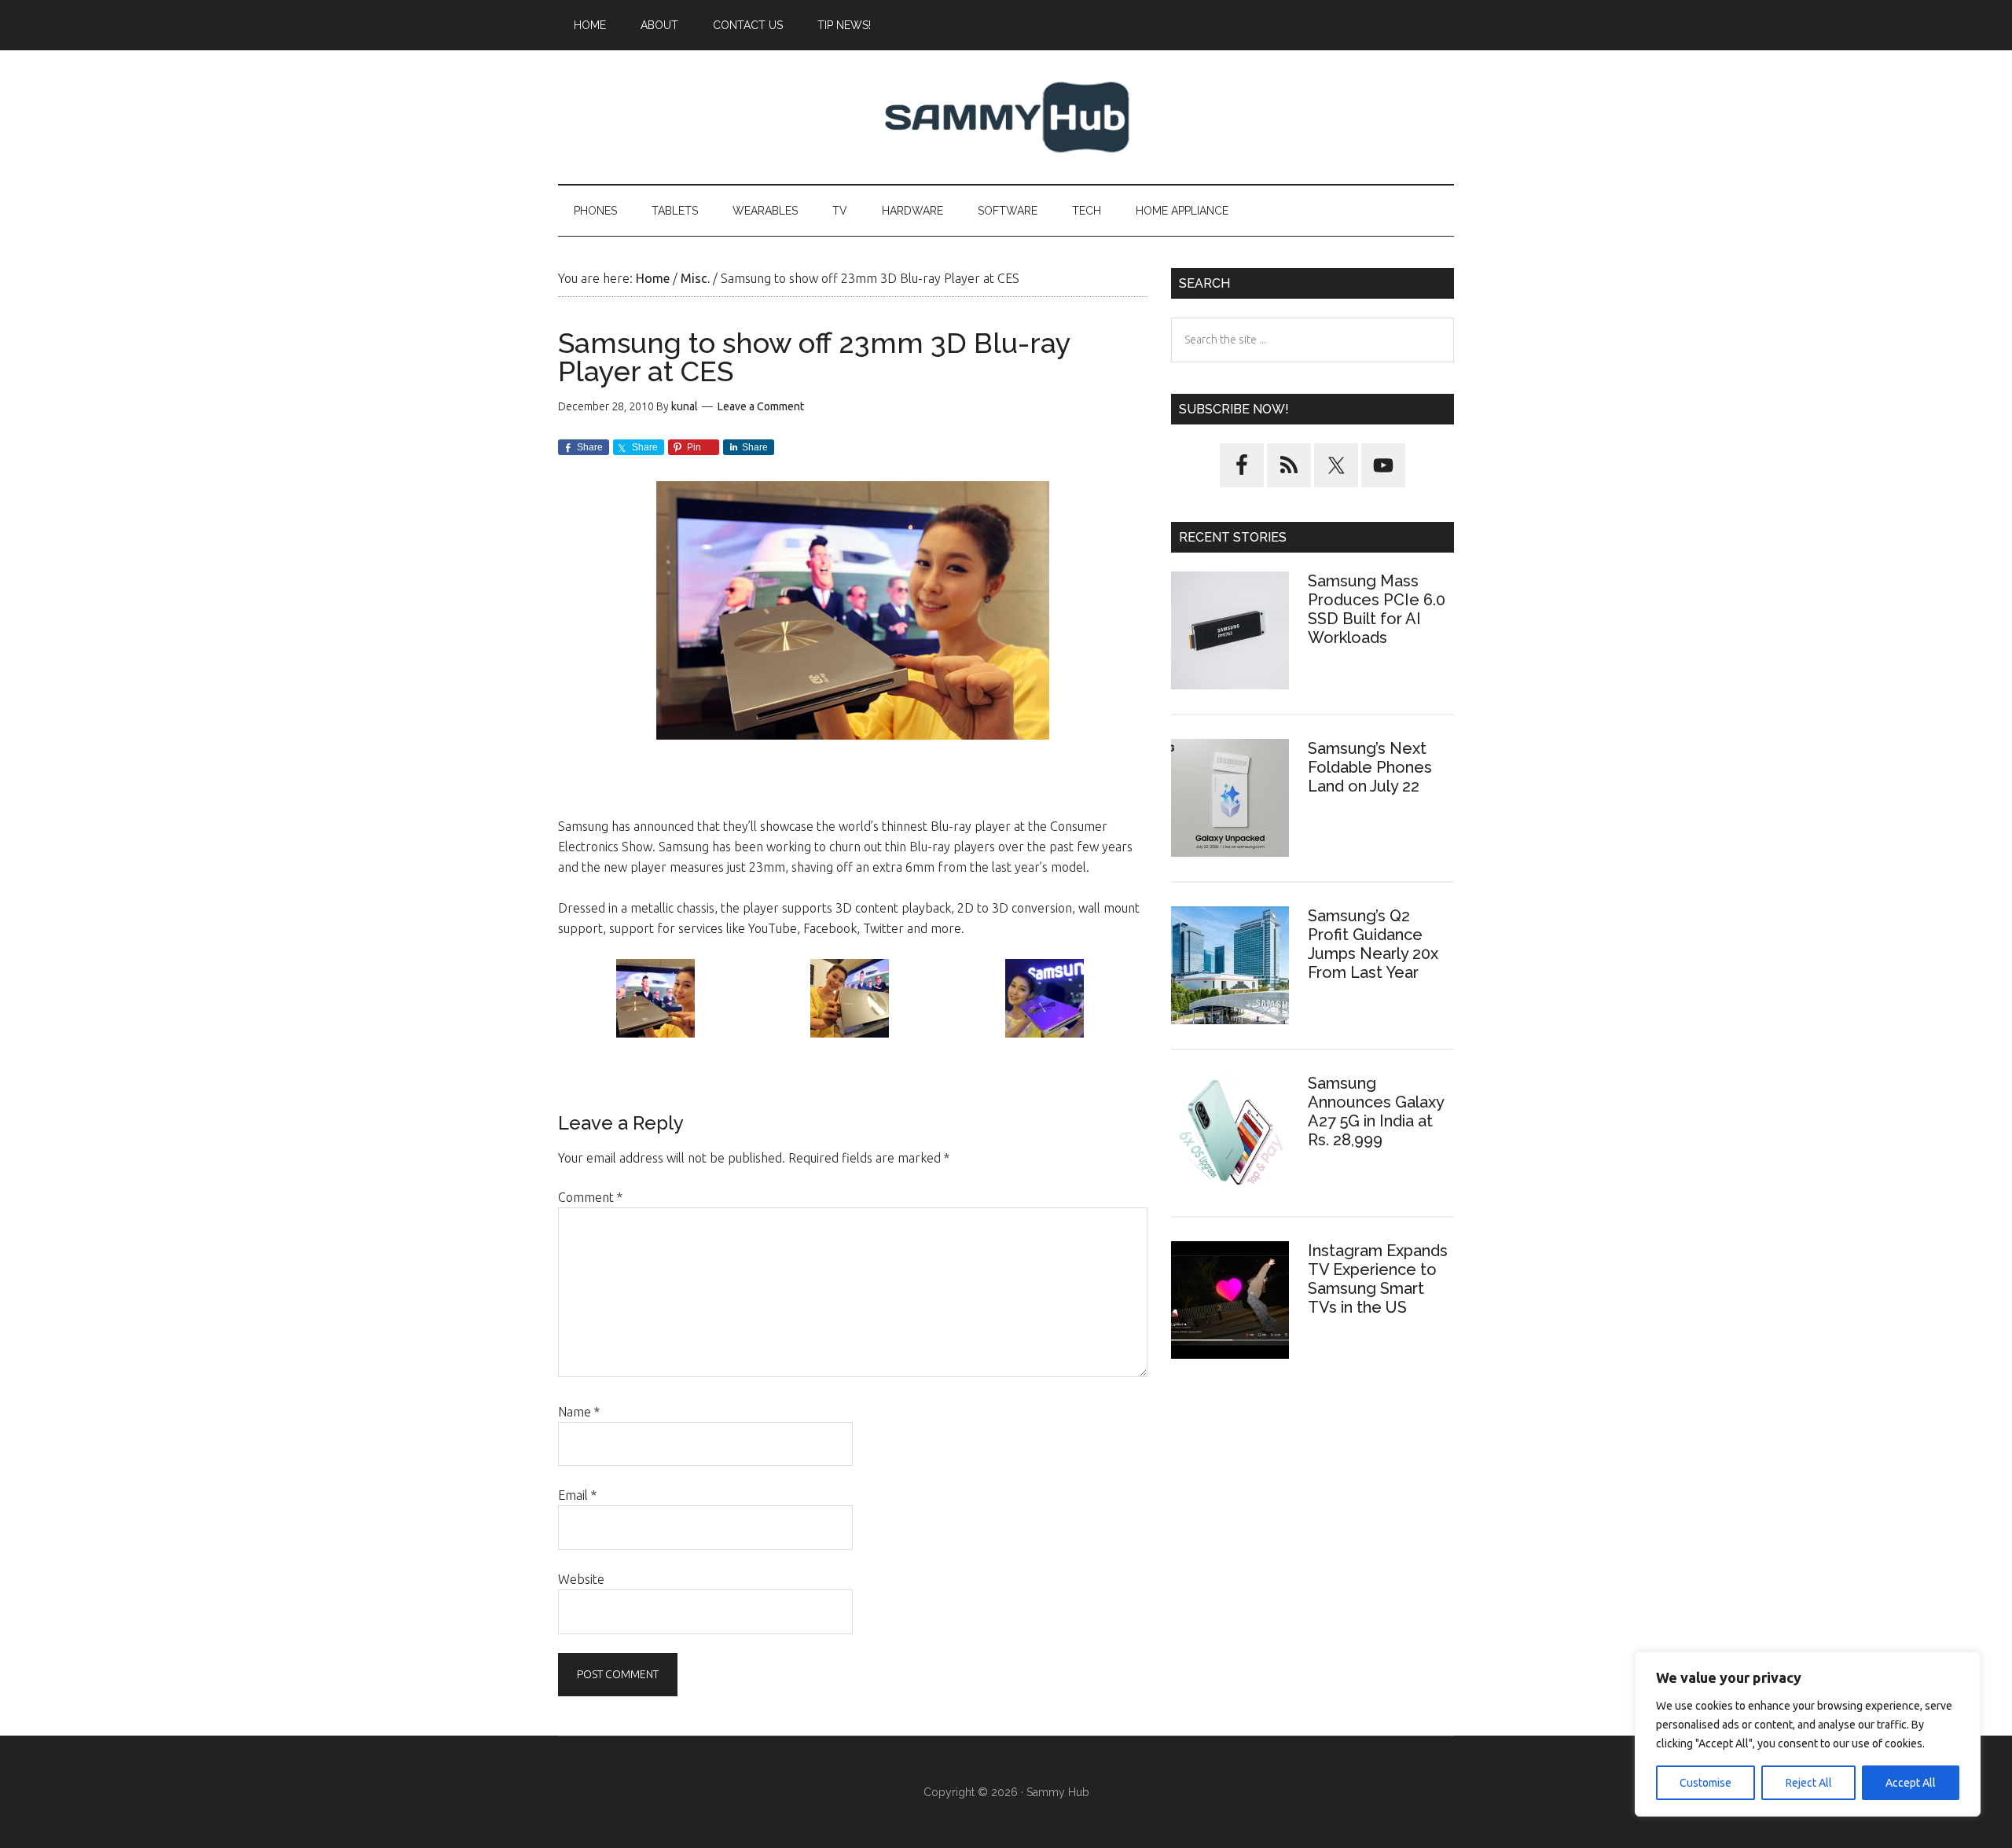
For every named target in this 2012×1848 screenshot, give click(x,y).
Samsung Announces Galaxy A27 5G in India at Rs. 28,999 (1376, 1111)
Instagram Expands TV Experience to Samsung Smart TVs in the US (1378, 1279)
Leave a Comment (761, 406)
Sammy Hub (1006, 117)
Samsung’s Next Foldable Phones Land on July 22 (1370, 767)
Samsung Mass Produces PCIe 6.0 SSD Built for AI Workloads (1377, 609)
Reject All (1809, 1783)
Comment (590, 1197)
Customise (1705, 1783)
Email (577, 1495)
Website (581, 1579)
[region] (1808, 1734)
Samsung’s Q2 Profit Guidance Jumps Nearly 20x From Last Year (1373, 944)
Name (579, 1412)
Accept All (1911, 1783)
